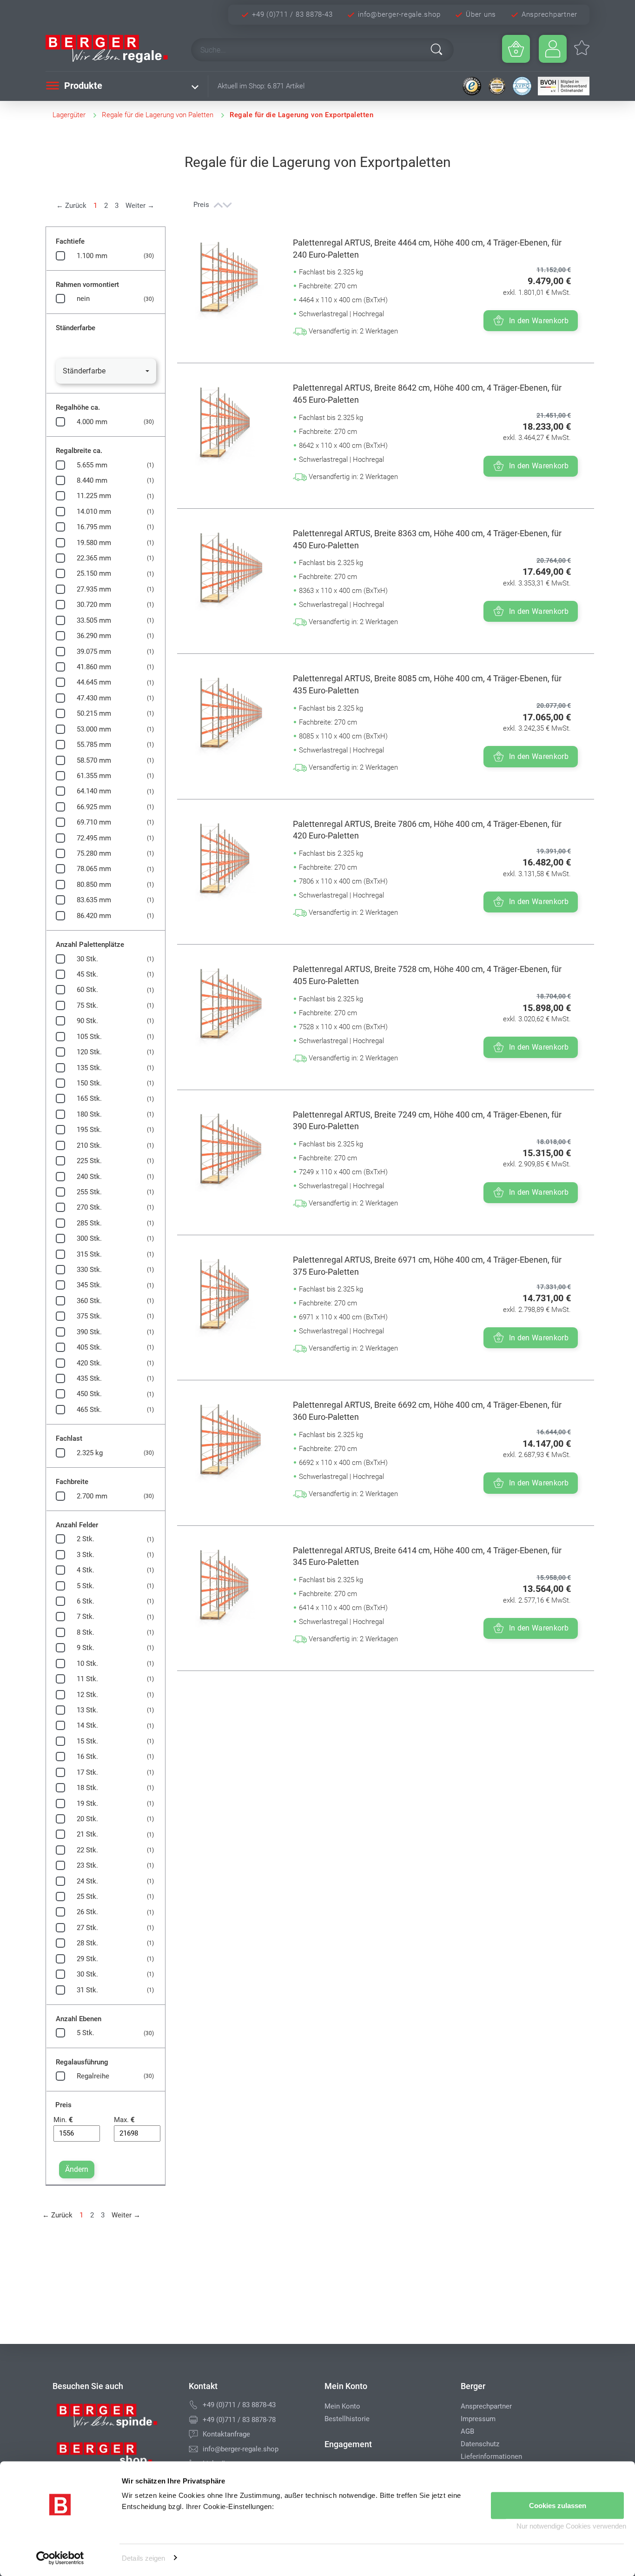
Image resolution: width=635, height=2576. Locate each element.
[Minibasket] (516, 49)
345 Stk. (89, 1285)
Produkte (82, 86)
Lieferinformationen (491, 2456)
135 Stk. (89, 1068)
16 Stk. (87, 1757)
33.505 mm (94, 620)
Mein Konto (342, 2406)
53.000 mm (94, 729)
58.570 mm (94, 760)
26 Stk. (87, 1912)
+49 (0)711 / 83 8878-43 (292, 14)
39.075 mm (94, 652)
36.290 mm (94, 636)
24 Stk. (87, 1881)
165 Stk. (89, 1098)
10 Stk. (87, 1664)
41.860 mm (94, 667)
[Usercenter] (553, 49)
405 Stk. (89, 1347)
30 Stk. (87, 959)
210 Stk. (89, 1145)
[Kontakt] (193, 2434)
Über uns (481, 14)
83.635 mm (94, 900)
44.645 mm (94, 682)
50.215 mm (94, 713)
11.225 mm (94, 496)
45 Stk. (87, 974)
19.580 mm (94, 543)
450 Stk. (89, 1394)
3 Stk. (86, 1555)
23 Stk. (87, 1865)
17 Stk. (87, 1772)
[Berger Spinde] (114, 2419)
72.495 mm (94, 838)
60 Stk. (87, 990)
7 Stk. (86, 1617)
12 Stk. (87, 1695)
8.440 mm (92, 480)
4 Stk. (86, 1570)
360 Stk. (89, 1301)
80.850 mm (94, 885)
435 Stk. (89, 1378)
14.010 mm (94, 512)
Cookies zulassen (558, 2506)
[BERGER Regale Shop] (110, 49)
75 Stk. (87, 1005)
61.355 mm (94, 776)
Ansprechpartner (549, 14)
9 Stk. (86, 1648)
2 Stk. (86, 1539)
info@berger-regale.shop (399, 14)
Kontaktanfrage (226, 2434)
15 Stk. (87, 1741)
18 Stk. (87, 1788)
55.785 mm (94, 745)
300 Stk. (89, 1238)
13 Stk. (87, 1710)
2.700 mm (92, 1496)
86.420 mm (94, 916)
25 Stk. (87, 1897)
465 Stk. (89, 1410)
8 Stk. (86, 1632)
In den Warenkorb (539, 321)
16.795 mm (94, 527)
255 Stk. (89, 1192)
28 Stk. (87, 1943)
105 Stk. (89, 1037)
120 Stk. (89, 1052)
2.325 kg (90, 1453)
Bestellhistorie (347, 2419)
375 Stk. (89, 1316)
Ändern (77, 2169)
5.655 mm (92, 465)
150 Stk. (89, 1083)
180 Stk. (89, 1114)
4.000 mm (92, 422)
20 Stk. (87, 1819)
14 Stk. (87, 1725)
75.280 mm (94, 853)
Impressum (478, 2419)
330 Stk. (89, 1270)
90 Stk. (87, 1021)
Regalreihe (93, 2076)
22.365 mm (94, 558)
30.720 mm (94, 605)
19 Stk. (87, 1804)
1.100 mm (92, 256)
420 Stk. (89, 1363)
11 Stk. (87, 1679)
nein (83, 299)
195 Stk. (89, 1130)
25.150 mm (94, 573)
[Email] (193, 2449)
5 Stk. (86, 1586)
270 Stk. (89, 1207)
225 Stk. (89, 1161)
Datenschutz (480, 2444)
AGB (467, 2431)
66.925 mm (94, 807)
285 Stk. (89, 1223)
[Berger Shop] (114, 2457)
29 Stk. (87, 1959)
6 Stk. (86, 1601)
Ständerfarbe (84, 371)
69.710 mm (94, 822)
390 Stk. (89, 1332)
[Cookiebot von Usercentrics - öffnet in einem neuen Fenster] (60, 2558)
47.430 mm (94, 698)
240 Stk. (89, 1177)
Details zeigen (143, 2558)
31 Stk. (87, 1990)
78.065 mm (94, 869)
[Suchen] (437, 49)
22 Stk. (87, 1850)
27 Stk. (87, 1928)
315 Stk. (89, 1254)
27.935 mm (94, 589)
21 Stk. (87, 1834)
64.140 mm (94, 791)
